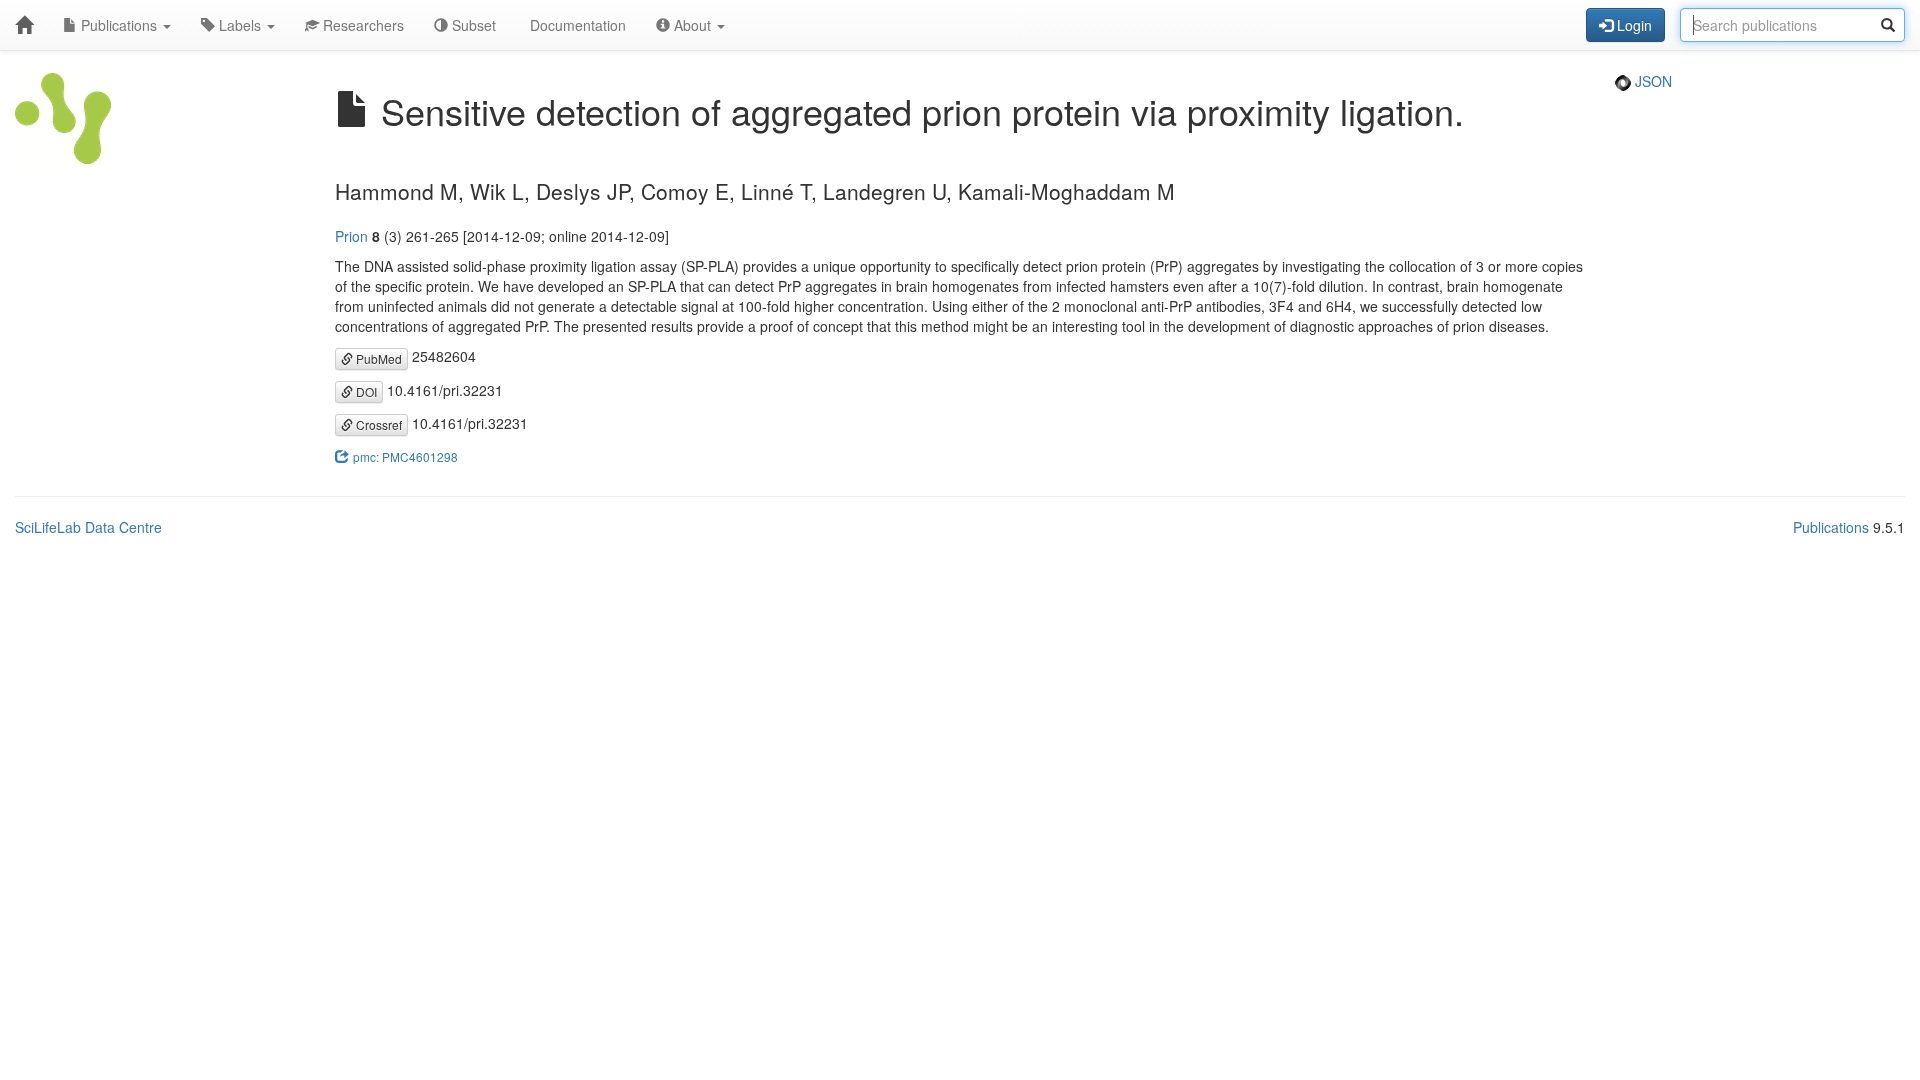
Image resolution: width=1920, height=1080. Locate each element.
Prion (351, 236)
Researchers (361, 25)
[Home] (24, 25)
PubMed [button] (377, 358)
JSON (1651, 81)
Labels (240, 25)
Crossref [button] (377, 424)
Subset (472, 25)
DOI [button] (365, 391)
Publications (119, 25)
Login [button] (1632, 25)
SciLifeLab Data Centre (88, 527)
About (692, 25)
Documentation (576, 25)
